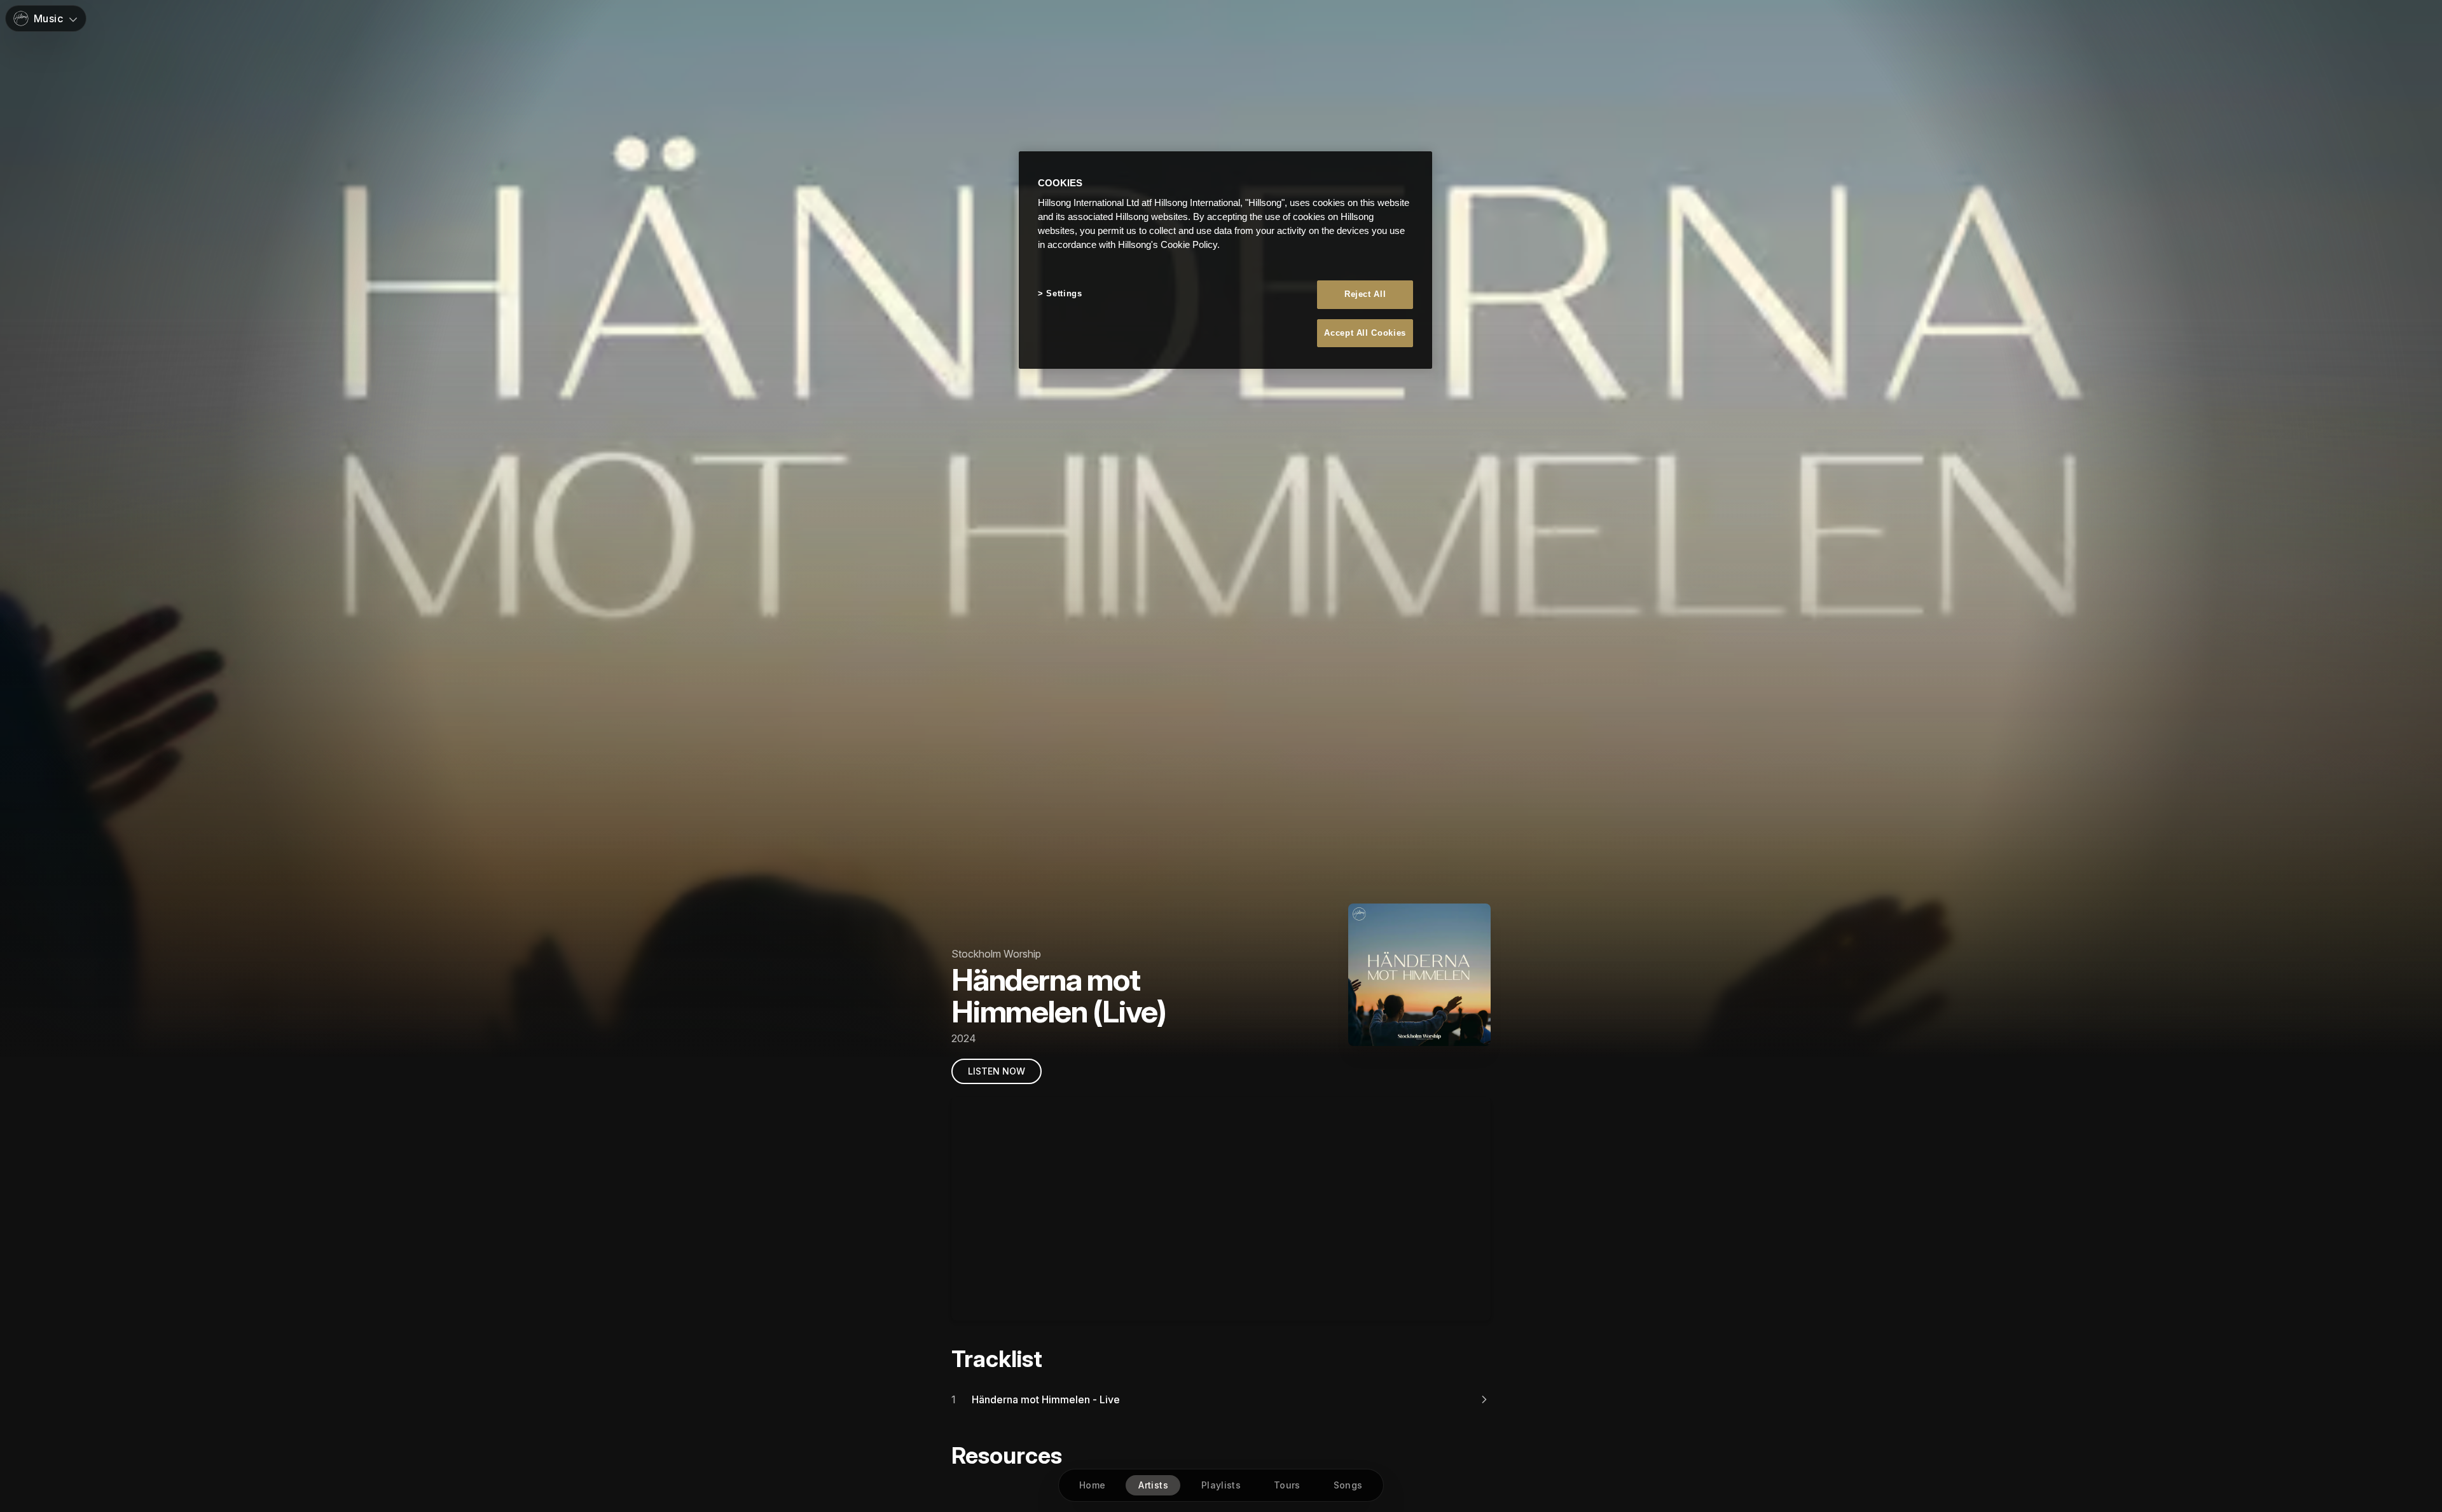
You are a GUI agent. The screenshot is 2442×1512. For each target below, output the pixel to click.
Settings (1064, 293)
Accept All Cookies (1365, 333)
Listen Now (997, 1071)
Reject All (1365, 294)
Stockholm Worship (996, 954)
